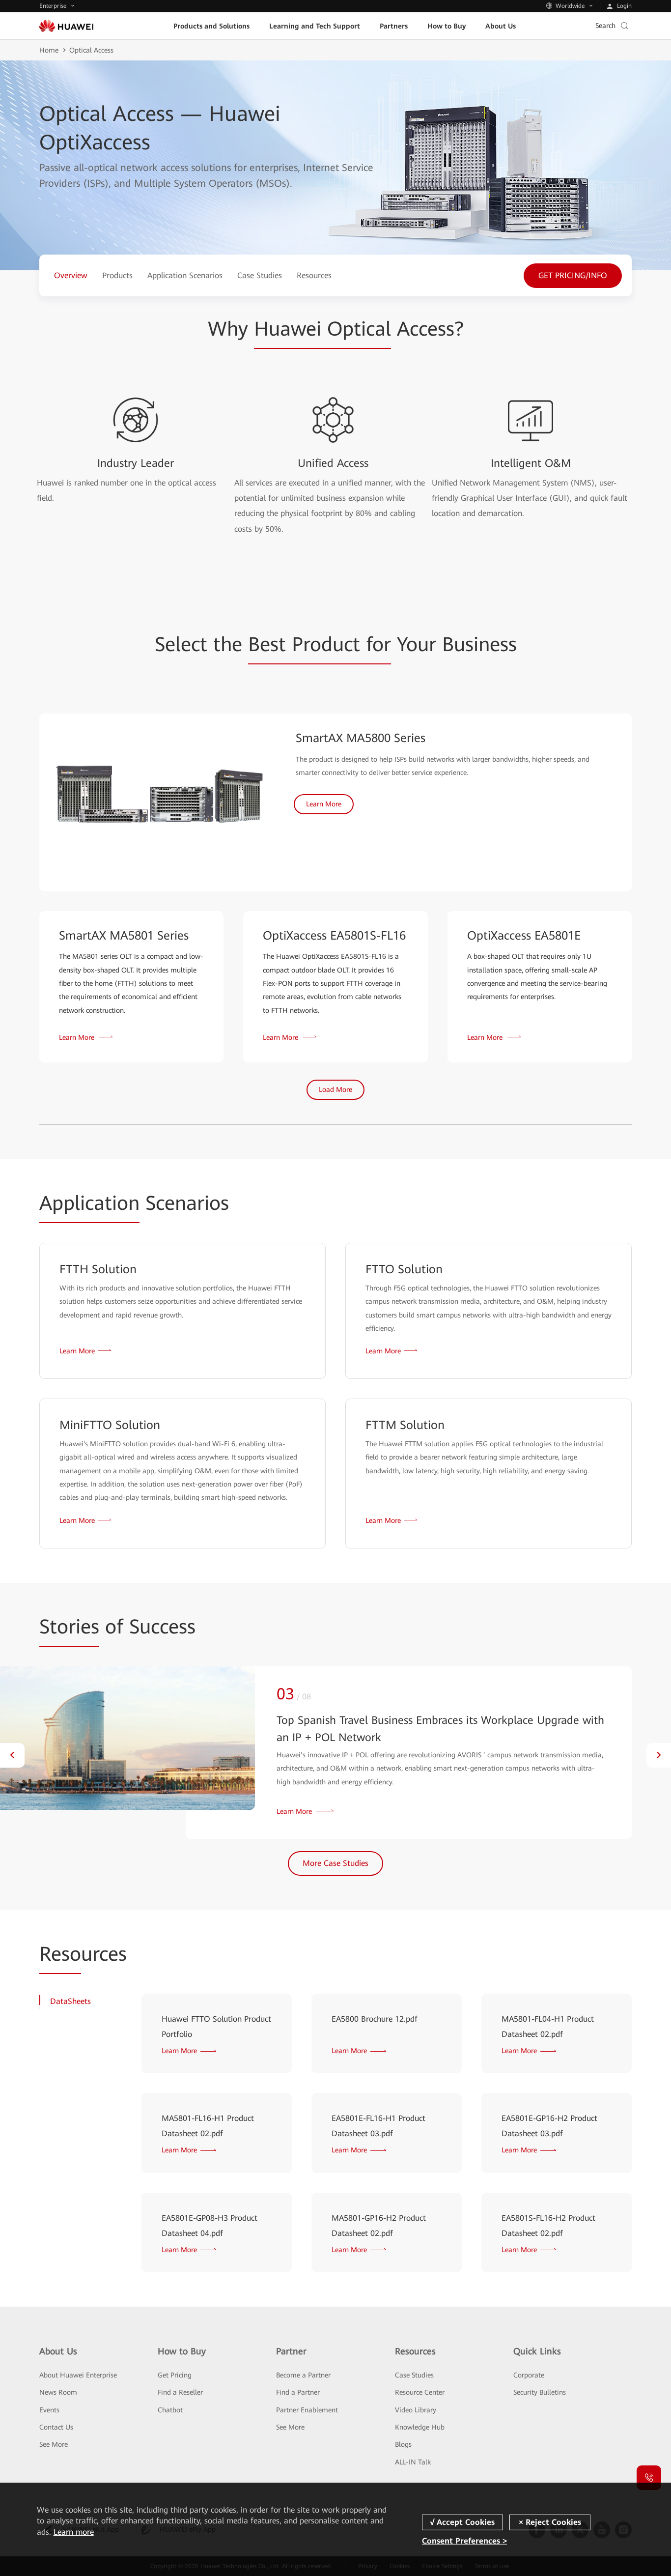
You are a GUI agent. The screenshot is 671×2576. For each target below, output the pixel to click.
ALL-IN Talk (413, 2462)
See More (54, 2444)
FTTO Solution (404, 1269)
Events (49, 2410)
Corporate (529, 2375)
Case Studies (414, 2375)
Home (49, 50)
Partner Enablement (307, 2410)
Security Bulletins (540, 2392)
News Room (58, 2392)
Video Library (416, 2410)
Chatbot (170, 2410)
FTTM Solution (405, 1425)
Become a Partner (303, 2375)
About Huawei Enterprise (78, 2375)
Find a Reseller (180, 2392)
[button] (12, 1755)
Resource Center (420, 2392)
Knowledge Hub (420, 2427)
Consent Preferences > (464, 2541)
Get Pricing (175, 2375)
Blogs (403, 2444)
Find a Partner (298, 2392)
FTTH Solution (98, 1269)
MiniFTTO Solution (110, 1425)
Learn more (74, 2532)
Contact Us (56, 2427)
